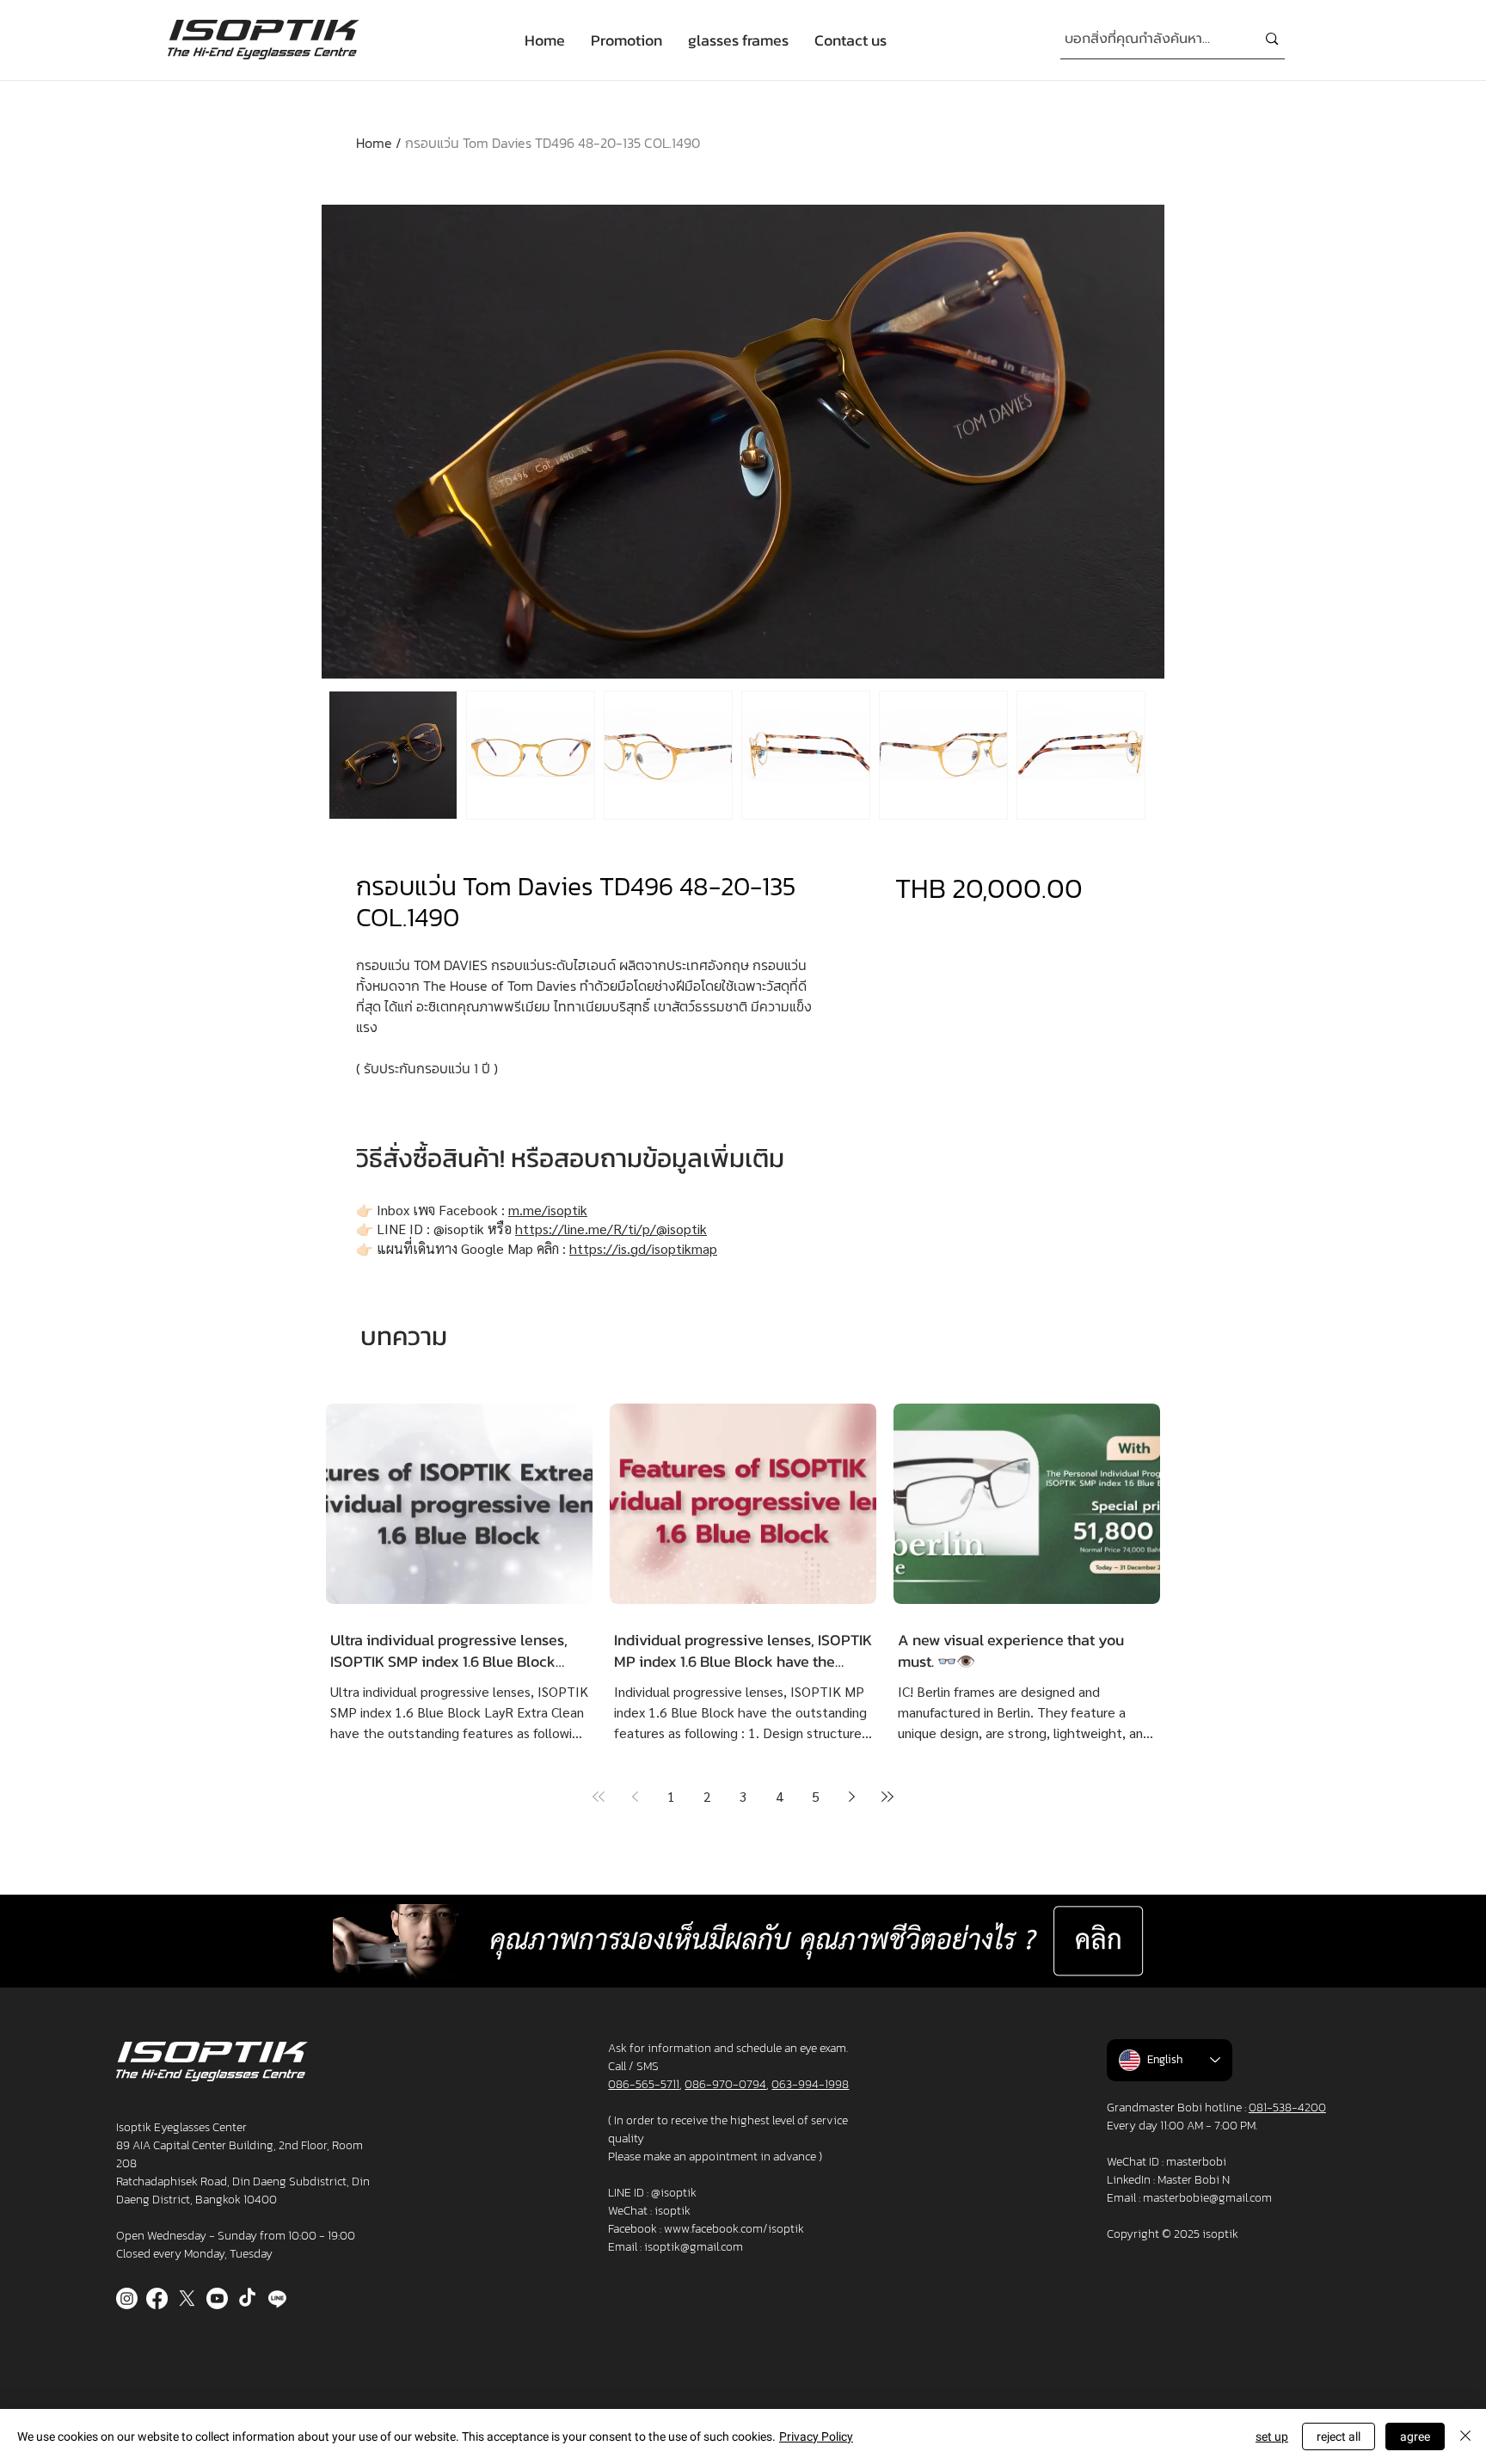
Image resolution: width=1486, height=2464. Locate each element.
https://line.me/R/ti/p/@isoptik (611, 1229)
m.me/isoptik (548, 1210)
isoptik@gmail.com (694, 2247)
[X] (187, 2298)
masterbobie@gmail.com (1207, 2198)
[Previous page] (635, 1797)
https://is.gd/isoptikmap (643, 1248)
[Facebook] (157, 2298)
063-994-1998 (810, 2084)
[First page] (599, 1797)
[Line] (277, 2298)
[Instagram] (127, 2298)
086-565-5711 (644, 2084)
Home (374, 143)
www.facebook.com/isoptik (734, 2229)
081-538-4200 (1287, 2108)
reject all (1339, 2436)
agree (1415, 2436)
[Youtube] (217, 2298)
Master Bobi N (1194, 2180)
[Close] (1465, 2436)
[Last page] (887, 1797)
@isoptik (674, 2193)
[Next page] (851, 1797)
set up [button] (1272, 2436)
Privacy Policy (816, 2436)
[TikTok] (247, 2298)
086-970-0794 (725, 2084)
